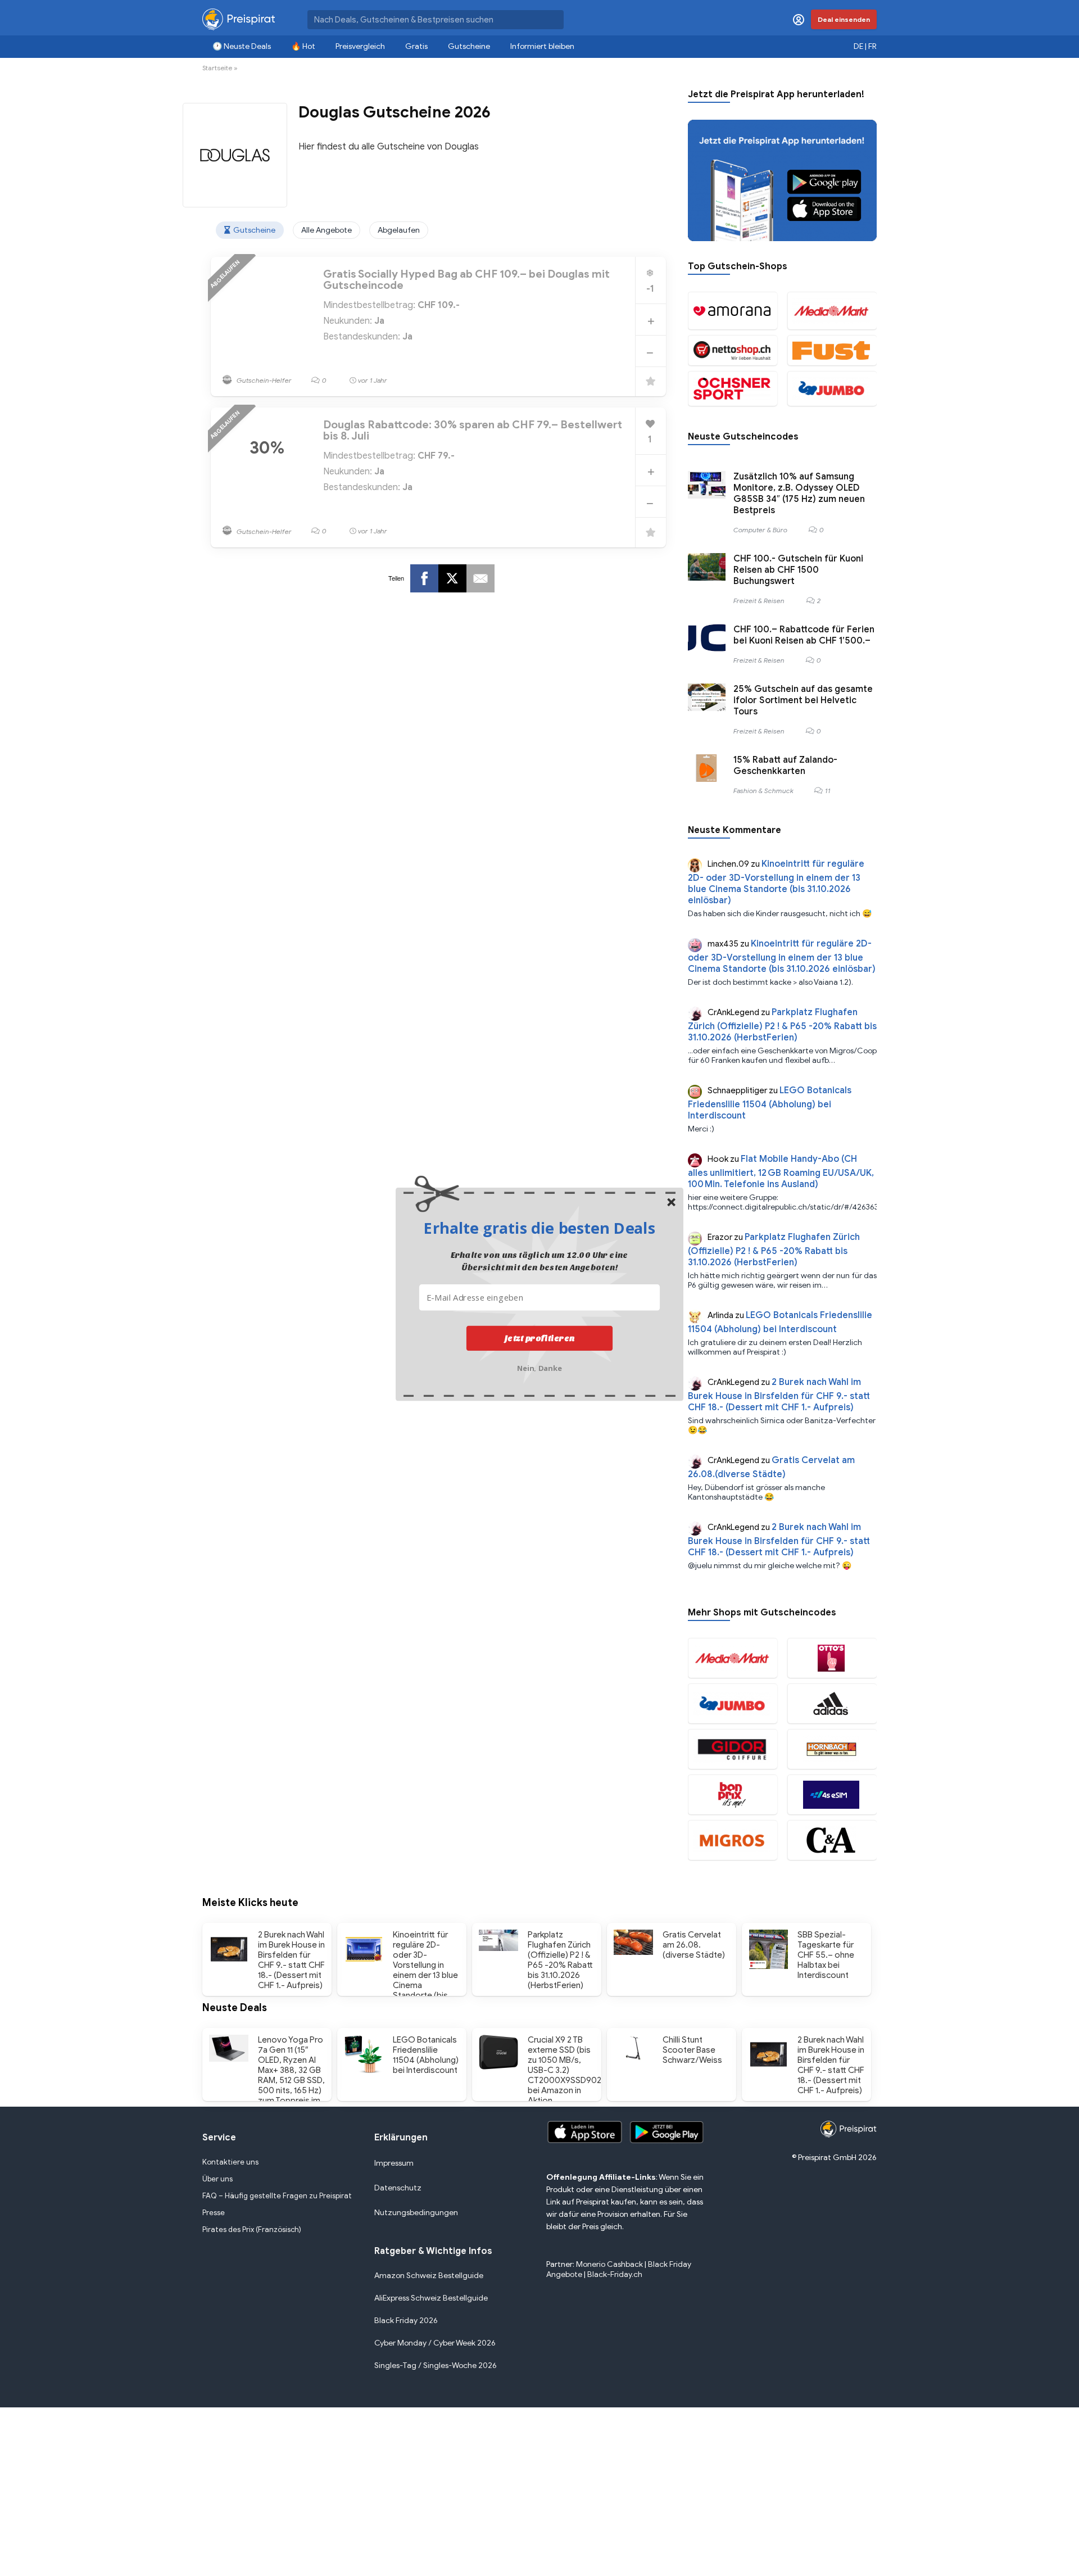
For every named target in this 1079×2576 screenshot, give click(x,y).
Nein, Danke (540, 1367)
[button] (539, 1228)
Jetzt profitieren (540, 1338)
